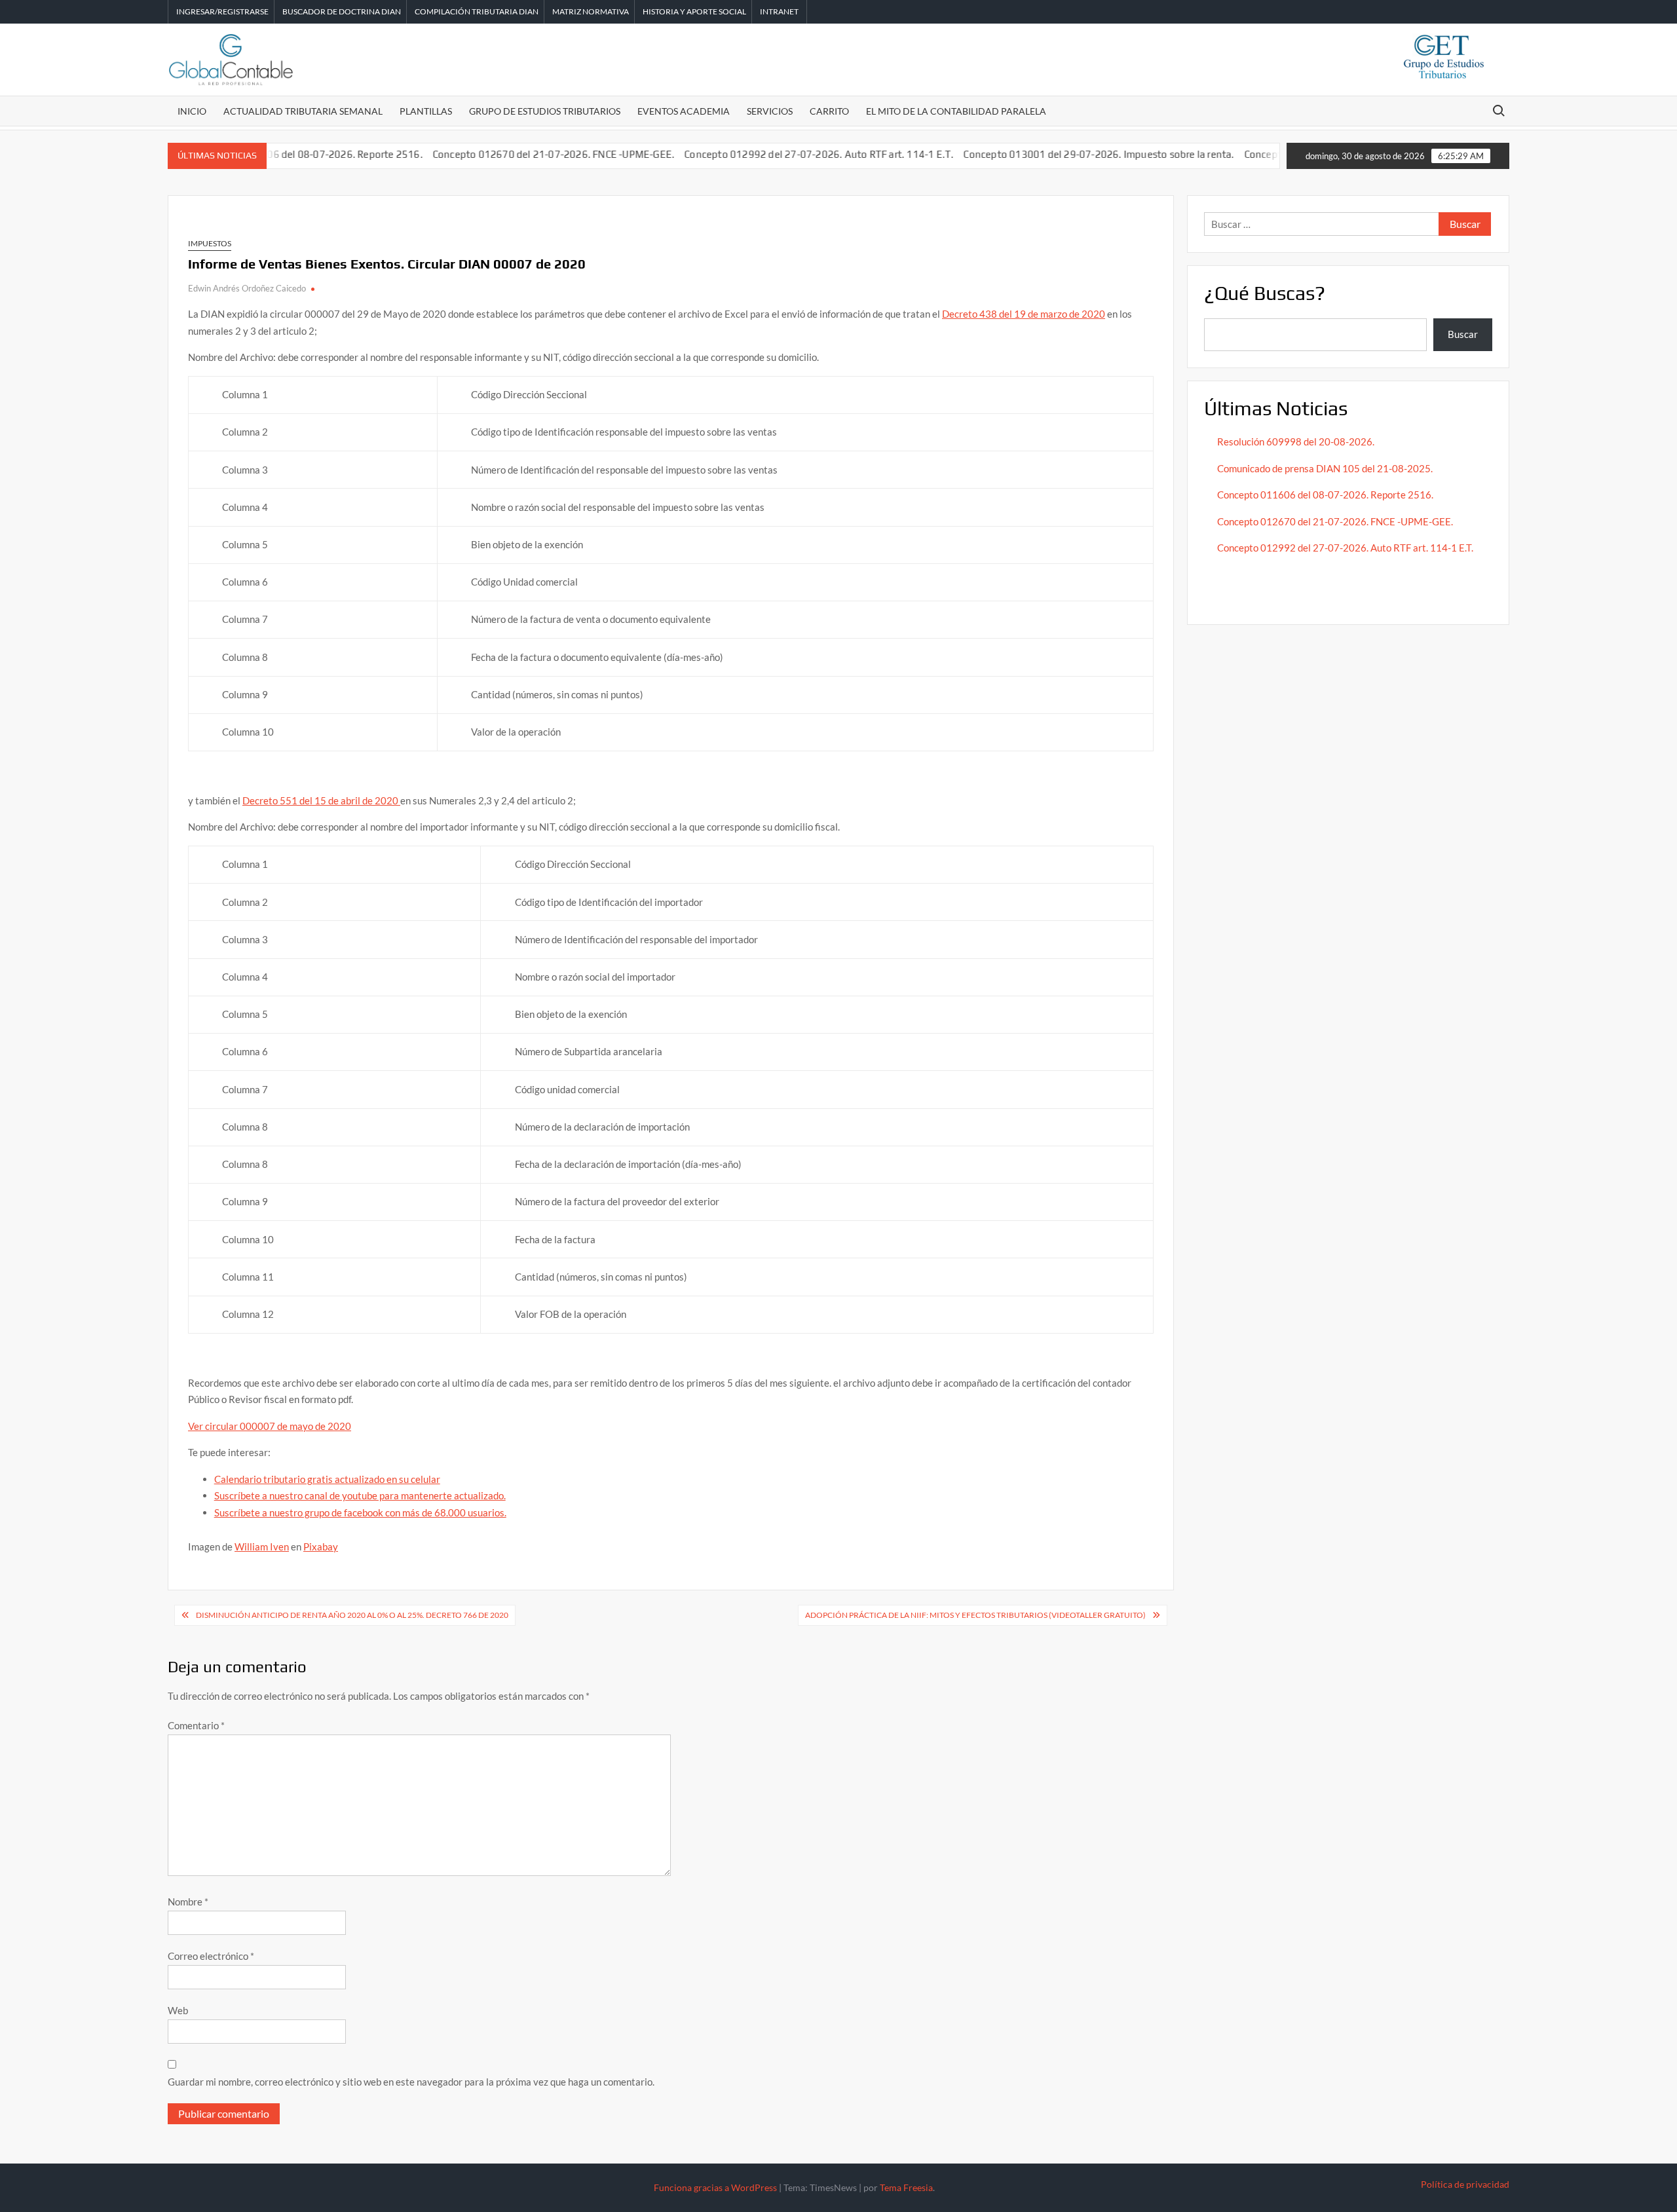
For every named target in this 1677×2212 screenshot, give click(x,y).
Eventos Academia (684, 111)
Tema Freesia (906, 2187)
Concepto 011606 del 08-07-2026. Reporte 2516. (1325, 495)
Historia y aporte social (694, 11)
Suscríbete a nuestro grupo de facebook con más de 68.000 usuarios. (360, 1512)
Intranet (779, 11)
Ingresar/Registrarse (222, 11)
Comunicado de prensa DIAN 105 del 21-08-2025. (1325, 468)
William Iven (262, 1547)
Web (178, 2010)
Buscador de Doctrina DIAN (342, 11)
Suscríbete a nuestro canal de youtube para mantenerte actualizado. (360, 1495)
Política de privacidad (1465, 2184)
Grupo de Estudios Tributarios (545, 111)
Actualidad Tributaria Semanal (303, 111)
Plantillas (426, 111)
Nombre (188, 1902)
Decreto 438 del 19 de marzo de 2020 (1024, 314)
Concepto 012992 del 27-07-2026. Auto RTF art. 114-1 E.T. (771, 154)
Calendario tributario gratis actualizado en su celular (327, 1479)
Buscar (1463, 334)
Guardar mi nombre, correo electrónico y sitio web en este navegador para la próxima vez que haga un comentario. (411, 2082)
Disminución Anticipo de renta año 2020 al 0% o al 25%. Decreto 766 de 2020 (352, 1615)
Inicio (192, 111)
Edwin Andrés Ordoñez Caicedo (247, 288)
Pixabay (321, 1547)
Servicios (770, 111)
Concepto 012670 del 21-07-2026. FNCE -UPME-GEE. (505, 154)
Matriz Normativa (591, 11)
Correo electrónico (211, 1956)
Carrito (829, 111)
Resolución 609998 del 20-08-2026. (1297, 441)
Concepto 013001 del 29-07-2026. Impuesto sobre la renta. (1051, 154)
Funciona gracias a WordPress (715, 2187)
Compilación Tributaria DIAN (477, 11)
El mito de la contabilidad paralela (956, 111)
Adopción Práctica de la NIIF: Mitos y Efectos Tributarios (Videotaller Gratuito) (975, 1615)
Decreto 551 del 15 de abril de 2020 (321, 800)
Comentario (196, 1725)
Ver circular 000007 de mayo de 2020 (270, 1426)
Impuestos (210, 243)
